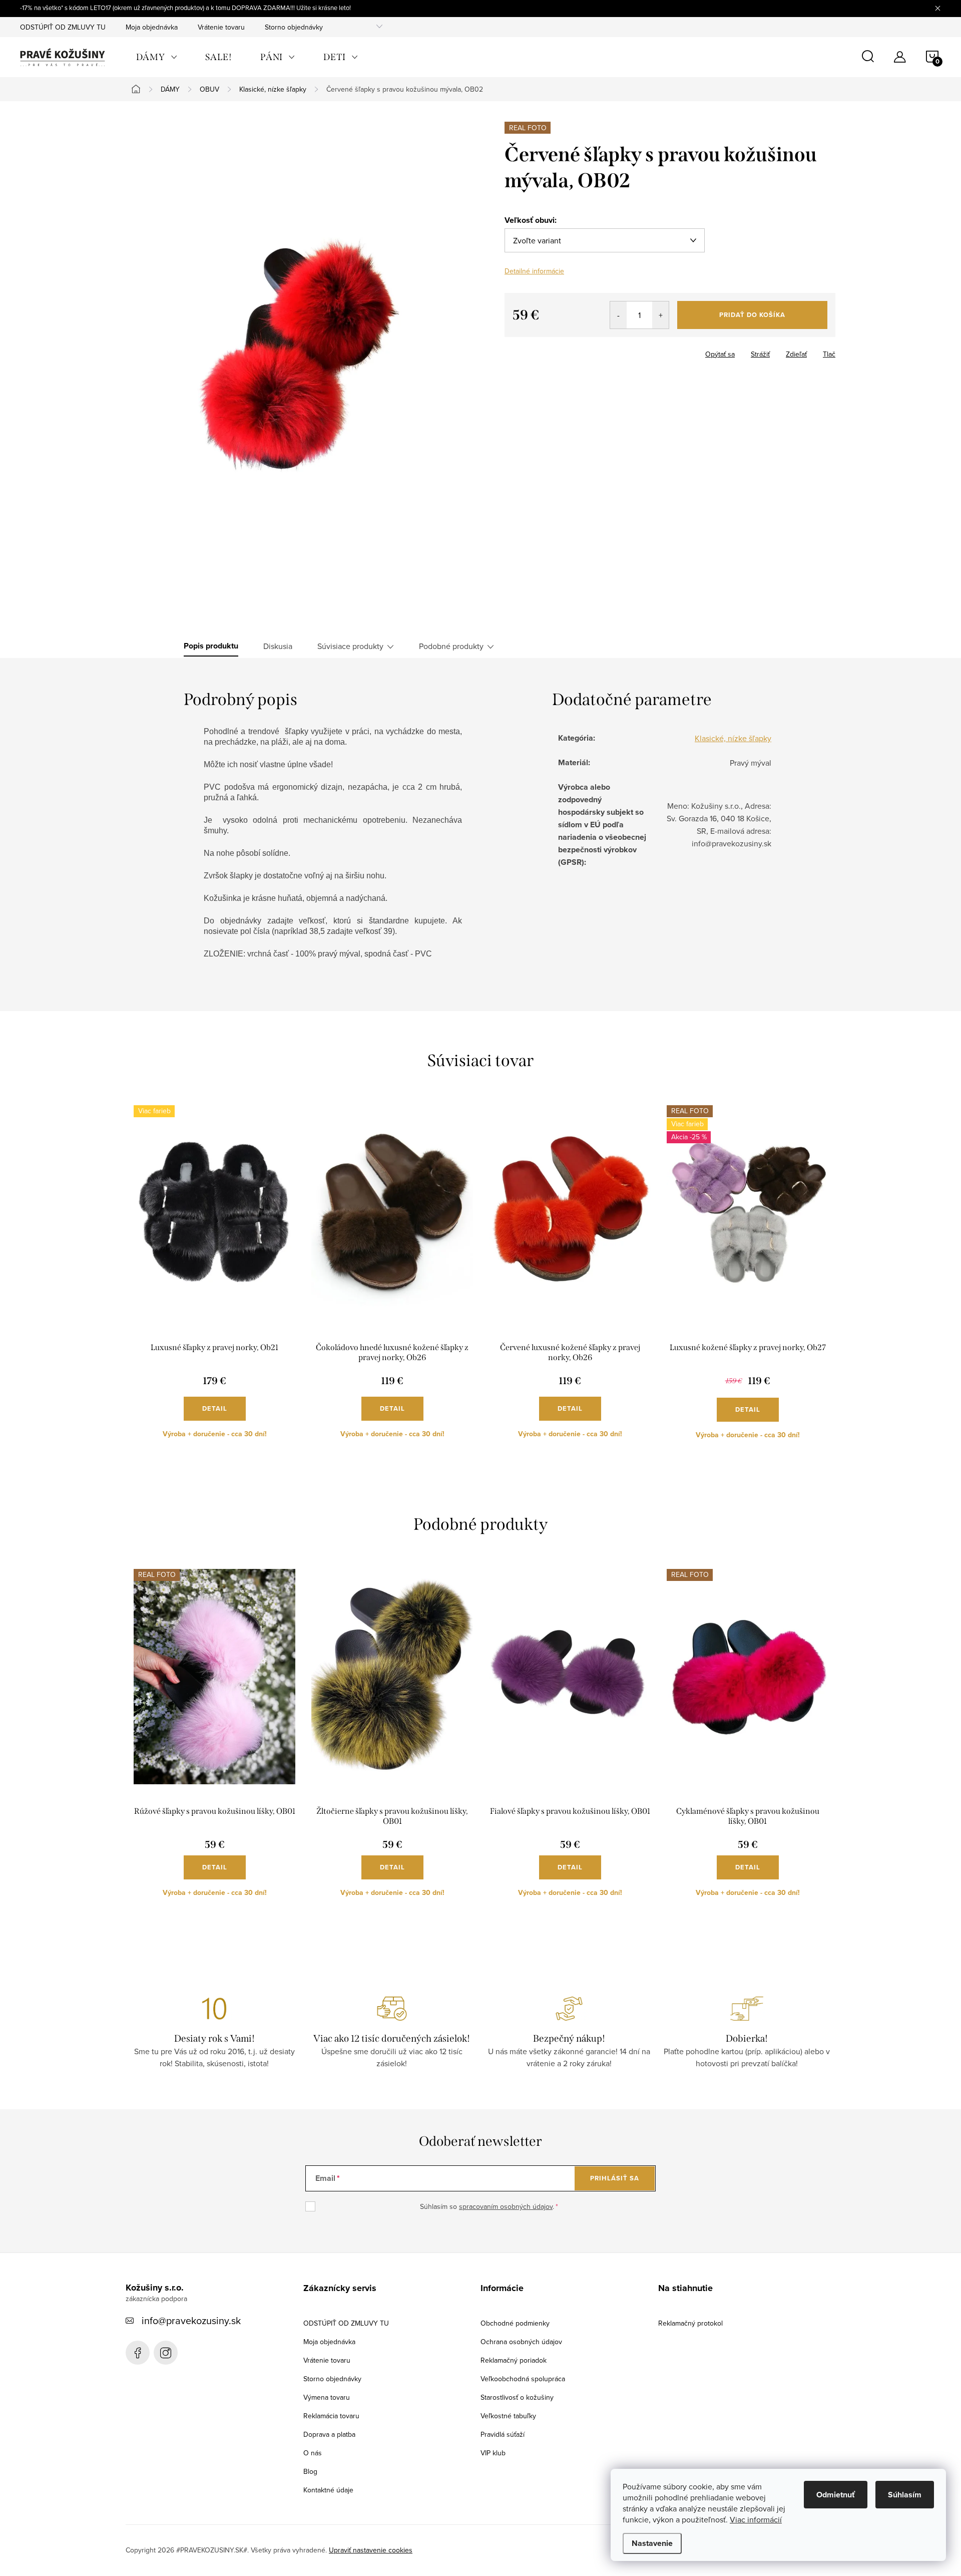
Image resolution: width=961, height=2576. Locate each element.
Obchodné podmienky (515, 2323)
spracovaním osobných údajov (506, 2206)
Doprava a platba (329, 2434)
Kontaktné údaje (328, 2490)
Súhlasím (905, 2495)
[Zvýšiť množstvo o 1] (660, 315)
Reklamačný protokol (690, 2323)
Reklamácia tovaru (331, 2416)
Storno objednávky (294, 27)
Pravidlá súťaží (503, 2434)
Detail (215, 1408)
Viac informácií (756, 2519)
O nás (313, 2453)
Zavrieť (556, 351)
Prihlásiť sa (615, 2178)
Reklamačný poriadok (514, 2360)
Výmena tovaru (327, 2397)
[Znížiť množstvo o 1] (618, 315)
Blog (310, 2471)
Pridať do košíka (752, 315)
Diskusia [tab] (278, 646)
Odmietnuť (836, 2495)
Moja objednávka (152, 27)
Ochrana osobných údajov (521, 2342)
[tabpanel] (214, 1280)
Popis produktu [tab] (211, 646)
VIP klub (493, 2453)
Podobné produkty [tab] (451, 646)
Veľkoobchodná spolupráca (523, 2379)
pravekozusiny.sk (166, 2353)
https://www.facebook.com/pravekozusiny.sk (138, 2353)
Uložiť (522, 352)
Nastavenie (652, 2543)
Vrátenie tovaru (221, 27)
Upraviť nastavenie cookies (371, 2550)
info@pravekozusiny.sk (191, 2320)
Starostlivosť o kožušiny (517, 2397)
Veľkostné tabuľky (508, 2416)
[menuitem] (157, 57)
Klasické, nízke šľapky (733, 738)
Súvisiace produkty (350, 646)
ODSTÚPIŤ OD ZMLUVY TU (63, 27)
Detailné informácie (534, 271)
